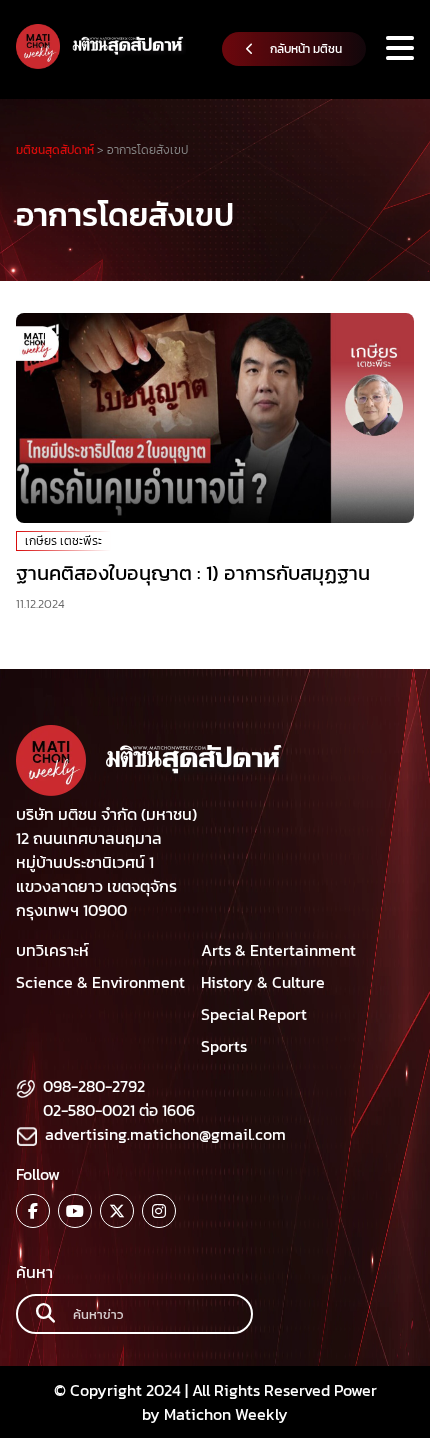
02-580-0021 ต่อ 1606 (119, 1110)
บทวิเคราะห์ (52, 950)
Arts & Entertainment (278, 950)
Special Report (254, 1014)
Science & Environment (100, 982)
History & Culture (263, 982)
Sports (224, 1046)
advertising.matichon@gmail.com (165, 1134)
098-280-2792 (94, 1086)
